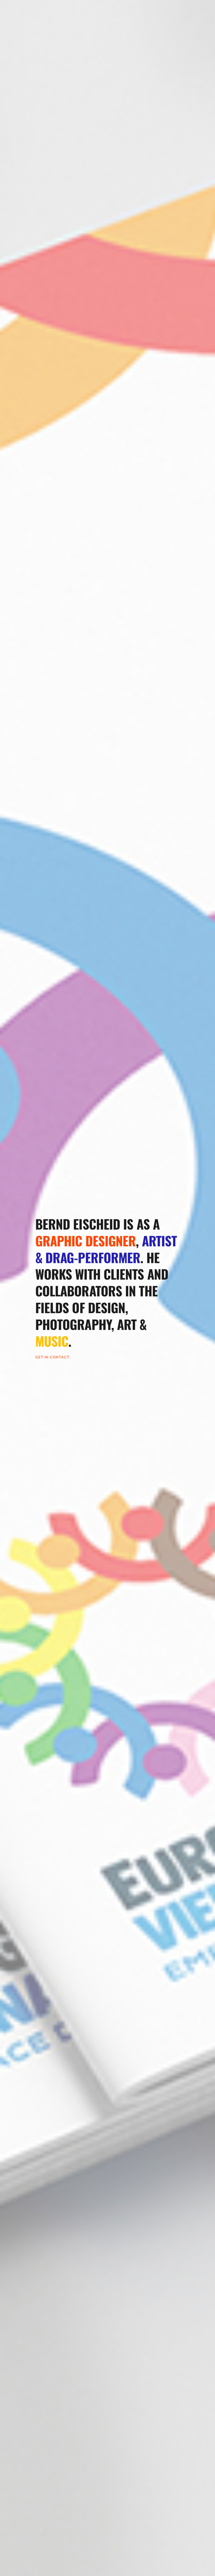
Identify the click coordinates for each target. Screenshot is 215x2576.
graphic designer (86, 1240)
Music (52, 1341)
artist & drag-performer (108, 1249)
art (127, 1324)
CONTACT (59, 1357)
